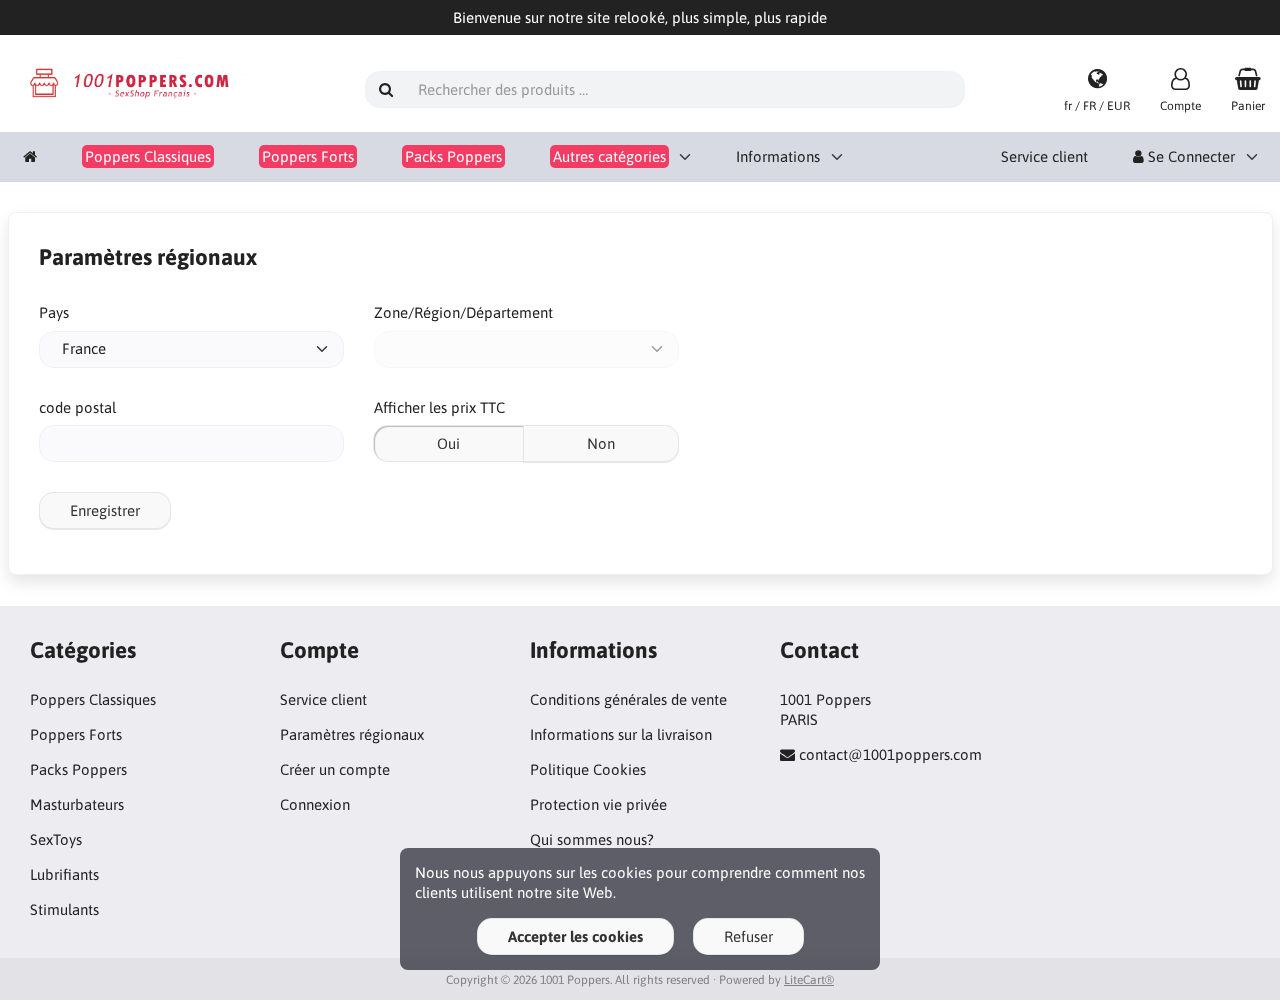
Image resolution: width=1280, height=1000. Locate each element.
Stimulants (64, 909)
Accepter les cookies (575, 936)
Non (601, 443)
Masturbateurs (77, 804)
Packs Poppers (78, 769)
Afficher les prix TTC (439, 407)
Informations (778, 156)
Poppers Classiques (93, 699)
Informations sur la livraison (621, 734)
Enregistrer (105, 510)
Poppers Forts (76, 734)
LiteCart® (809, 980)
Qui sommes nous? (592, 839)
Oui (448, 443)
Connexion (315, 804)
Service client (1044, 156)
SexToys (56, 839)
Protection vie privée (598, 804)
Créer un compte (335, 769)
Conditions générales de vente (628, 699)
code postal (77, 407)
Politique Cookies (588, 769)
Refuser (748, 936)
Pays (54, 312)
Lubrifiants (64, 874)
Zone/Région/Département (463, 312)
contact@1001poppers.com (890, 754)
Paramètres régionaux (352, 734)
